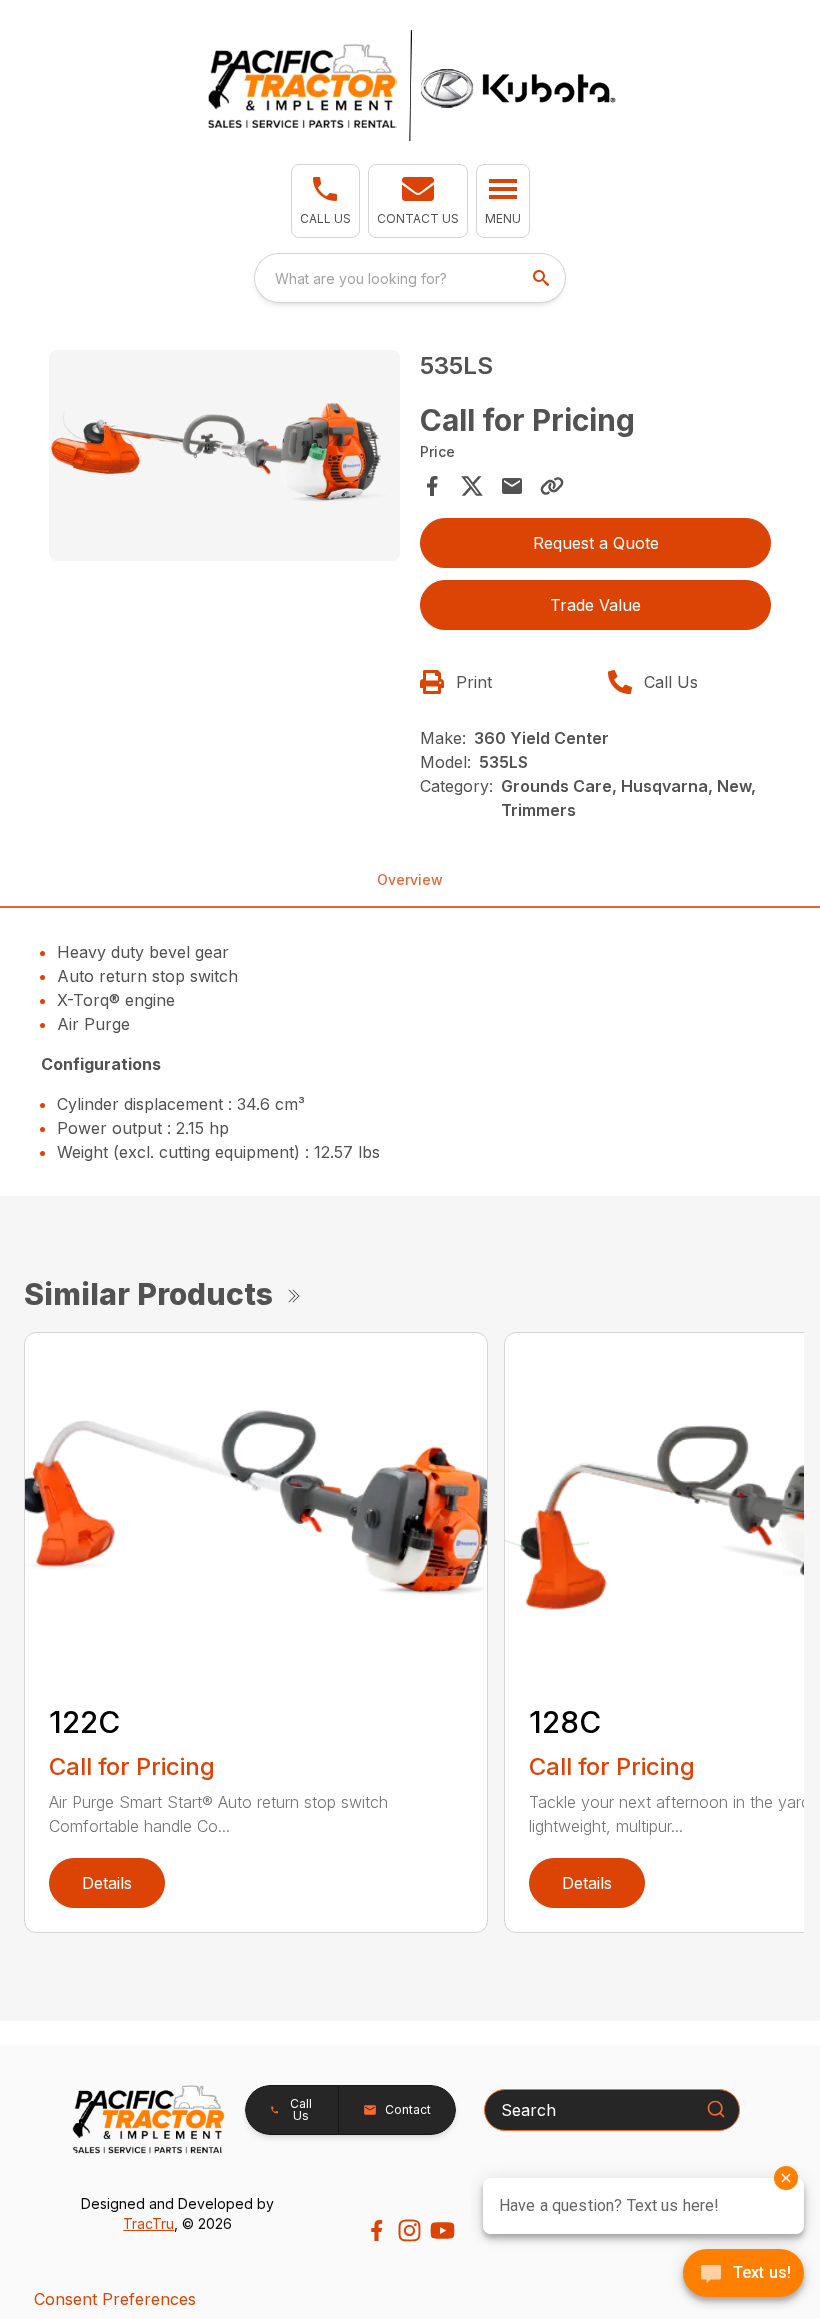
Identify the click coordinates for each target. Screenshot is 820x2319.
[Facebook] (376, 2230)
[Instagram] (409, 2230)
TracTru (148, 2223)
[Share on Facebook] (432, 486)
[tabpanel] (224, 458)
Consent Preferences (115, 2299)
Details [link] (107, 1883)
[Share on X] (472, 486)
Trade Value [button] (595, 605)
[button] (325, 201)
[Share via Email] (512, 486)
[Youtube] (442, 2230)
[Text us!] (743, 2275)
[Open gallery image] (224, 455)
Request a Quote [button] (596, 543)
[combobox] (410, 278)
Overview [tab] (410, 879)
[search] (543, 278)
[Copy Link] (552, 486)
